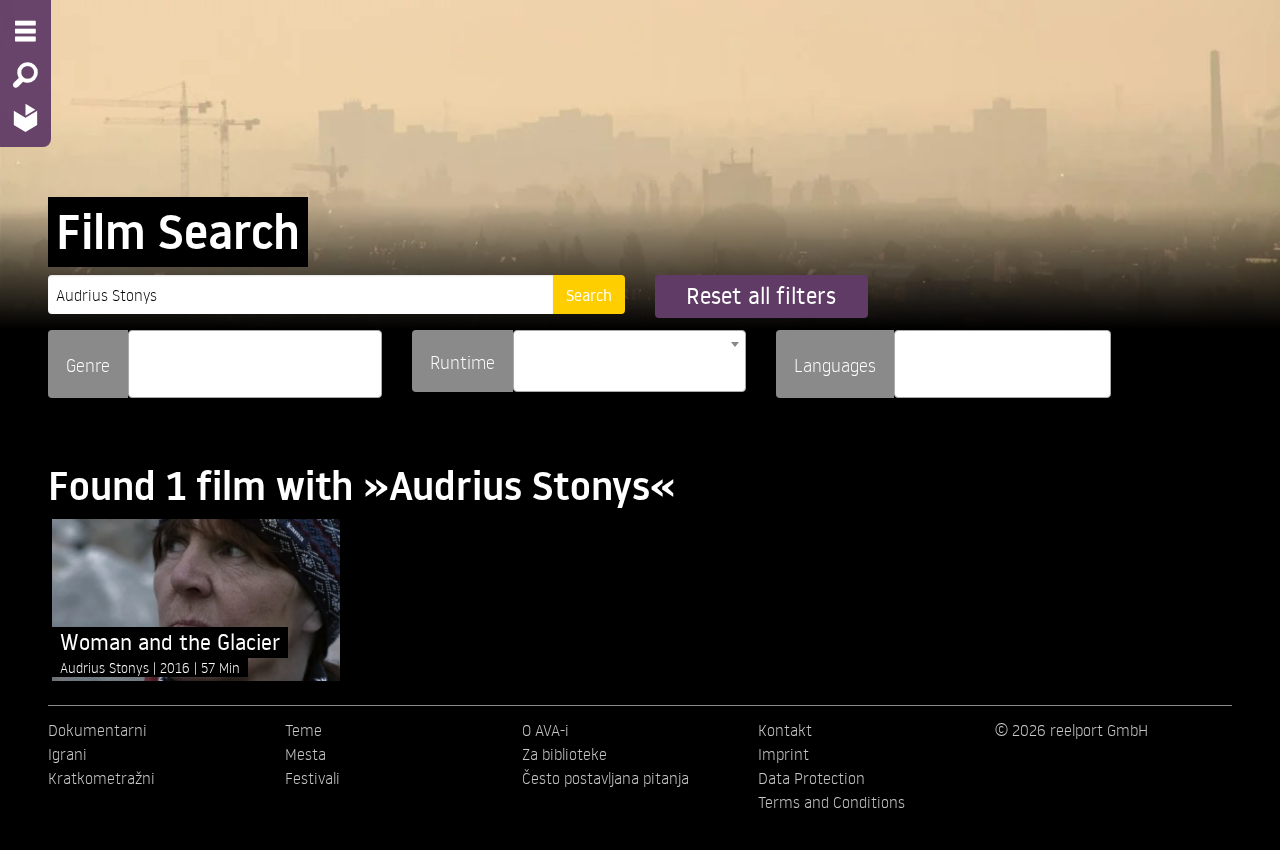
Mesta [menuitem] (305, 754)
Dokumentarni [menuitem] (97, 730)
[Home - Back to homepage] (25, 117)
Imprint (783, 754)
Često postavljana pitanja (605, 778)
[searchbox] (141, 355)
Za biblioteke (564, 754)
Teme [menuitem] (303, 730)
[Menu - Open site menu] (25, 31)
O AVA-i (545, 730)
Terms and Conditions (831, 802)
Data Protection (811, 778)
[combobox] (255, 364)
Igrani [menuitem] (67, 754)
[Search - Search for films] (25, 75)
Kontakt (785, 730)
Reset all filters (761, 295)
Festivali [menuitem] (312, 778)
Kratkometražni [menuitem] (101, 778)
